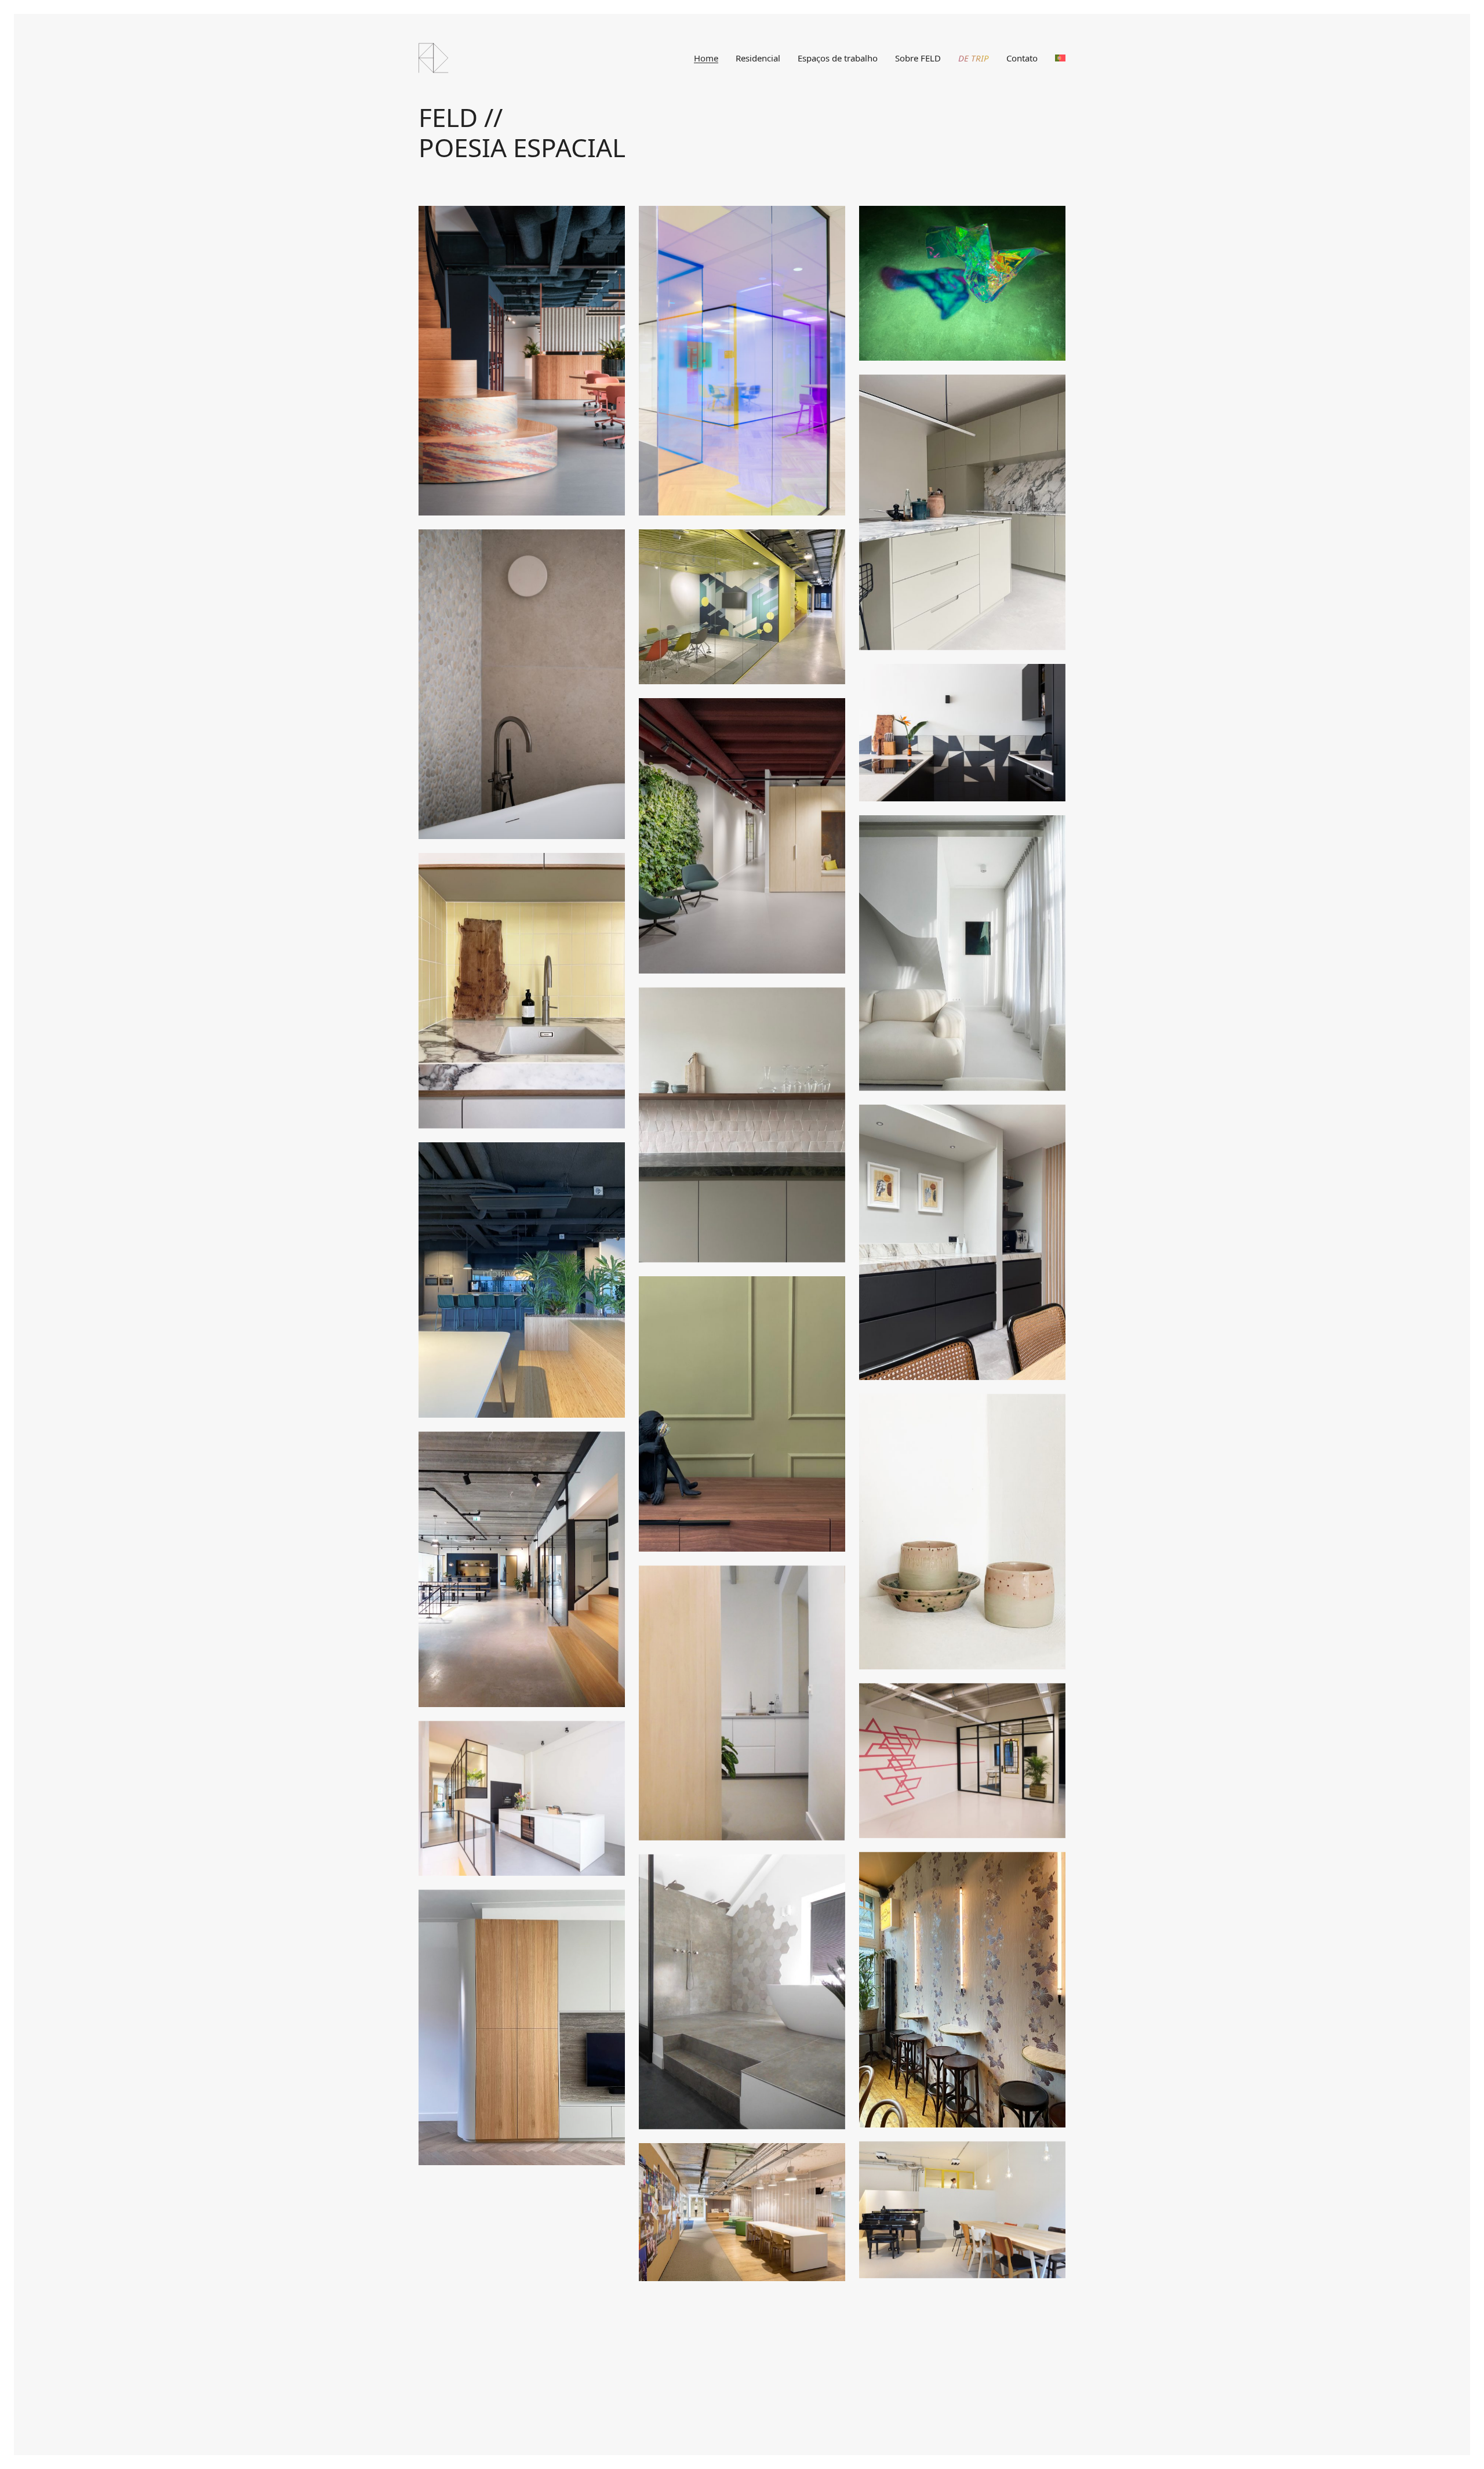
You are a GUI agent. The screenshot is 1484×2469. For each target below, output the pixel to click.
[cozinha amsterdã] (522, 991)
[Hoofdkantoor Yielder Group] (522, 361)
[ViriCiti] (522, 1280)
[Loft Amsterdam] (522, 1798)
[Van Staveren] (742, 836)
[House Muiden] (742, 1992)
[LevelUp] (962, 1761)
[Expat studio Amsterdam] (742, 1703)
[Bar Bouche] (962, 1990)
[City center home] (522, 2027)
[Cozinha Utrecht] (962, 733)
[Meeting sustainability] (742, 361)
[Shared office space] (962, 2210)
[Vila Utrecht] (962, 1242)
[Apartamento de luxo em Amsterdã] (962, 953)
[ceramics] (962, 1532)
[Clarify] (742, 607)
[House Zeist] (742, 1414)
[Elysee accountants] (522, 1569)
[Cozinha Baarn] (962, 512)
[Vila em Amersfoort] (522, 684)
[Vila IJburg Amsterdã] (742, 1125)
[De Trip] (962, 283)
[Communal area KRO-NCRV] (742, 2212)
